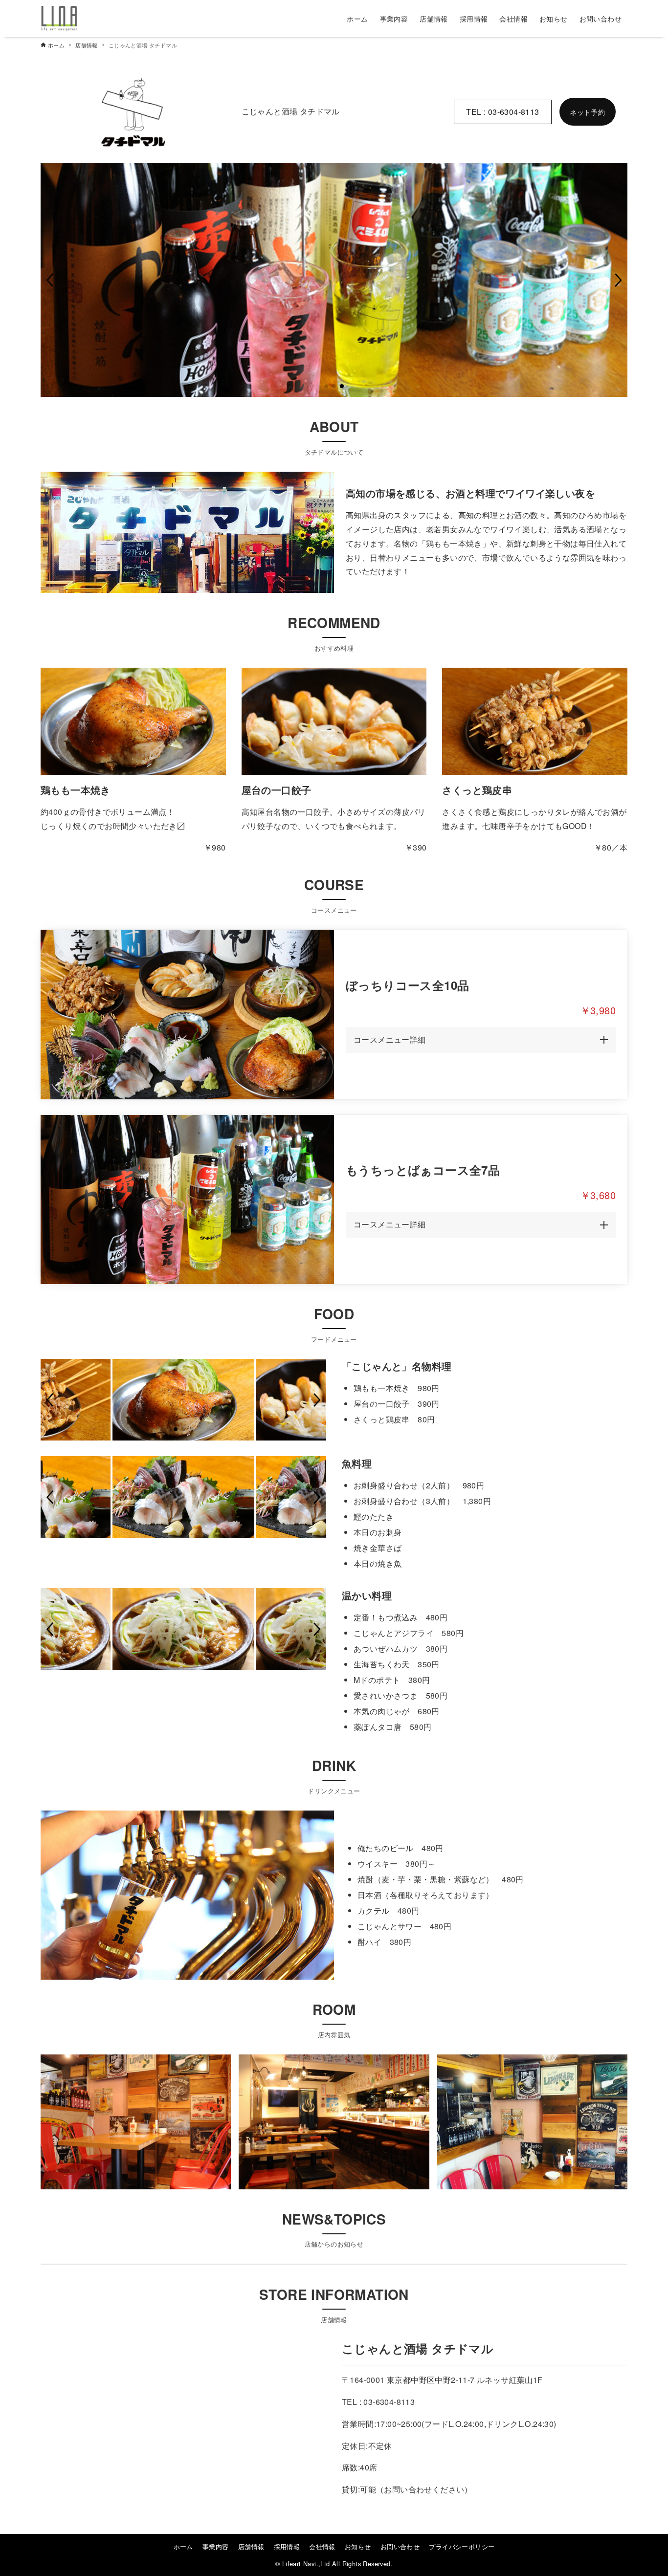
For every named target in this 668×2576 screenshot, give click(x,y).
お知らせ (358, 2546)
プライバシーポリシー (462, 2546)
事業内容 (216, 2546)
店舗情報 (251, 2546)
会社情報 (322, 2546)
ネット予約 (587, 112)
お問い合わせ (400, 2546)
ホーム (183, 2546)
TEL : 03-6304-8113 (502, 112)
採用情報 (287, 2546)
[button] (50, 280)
